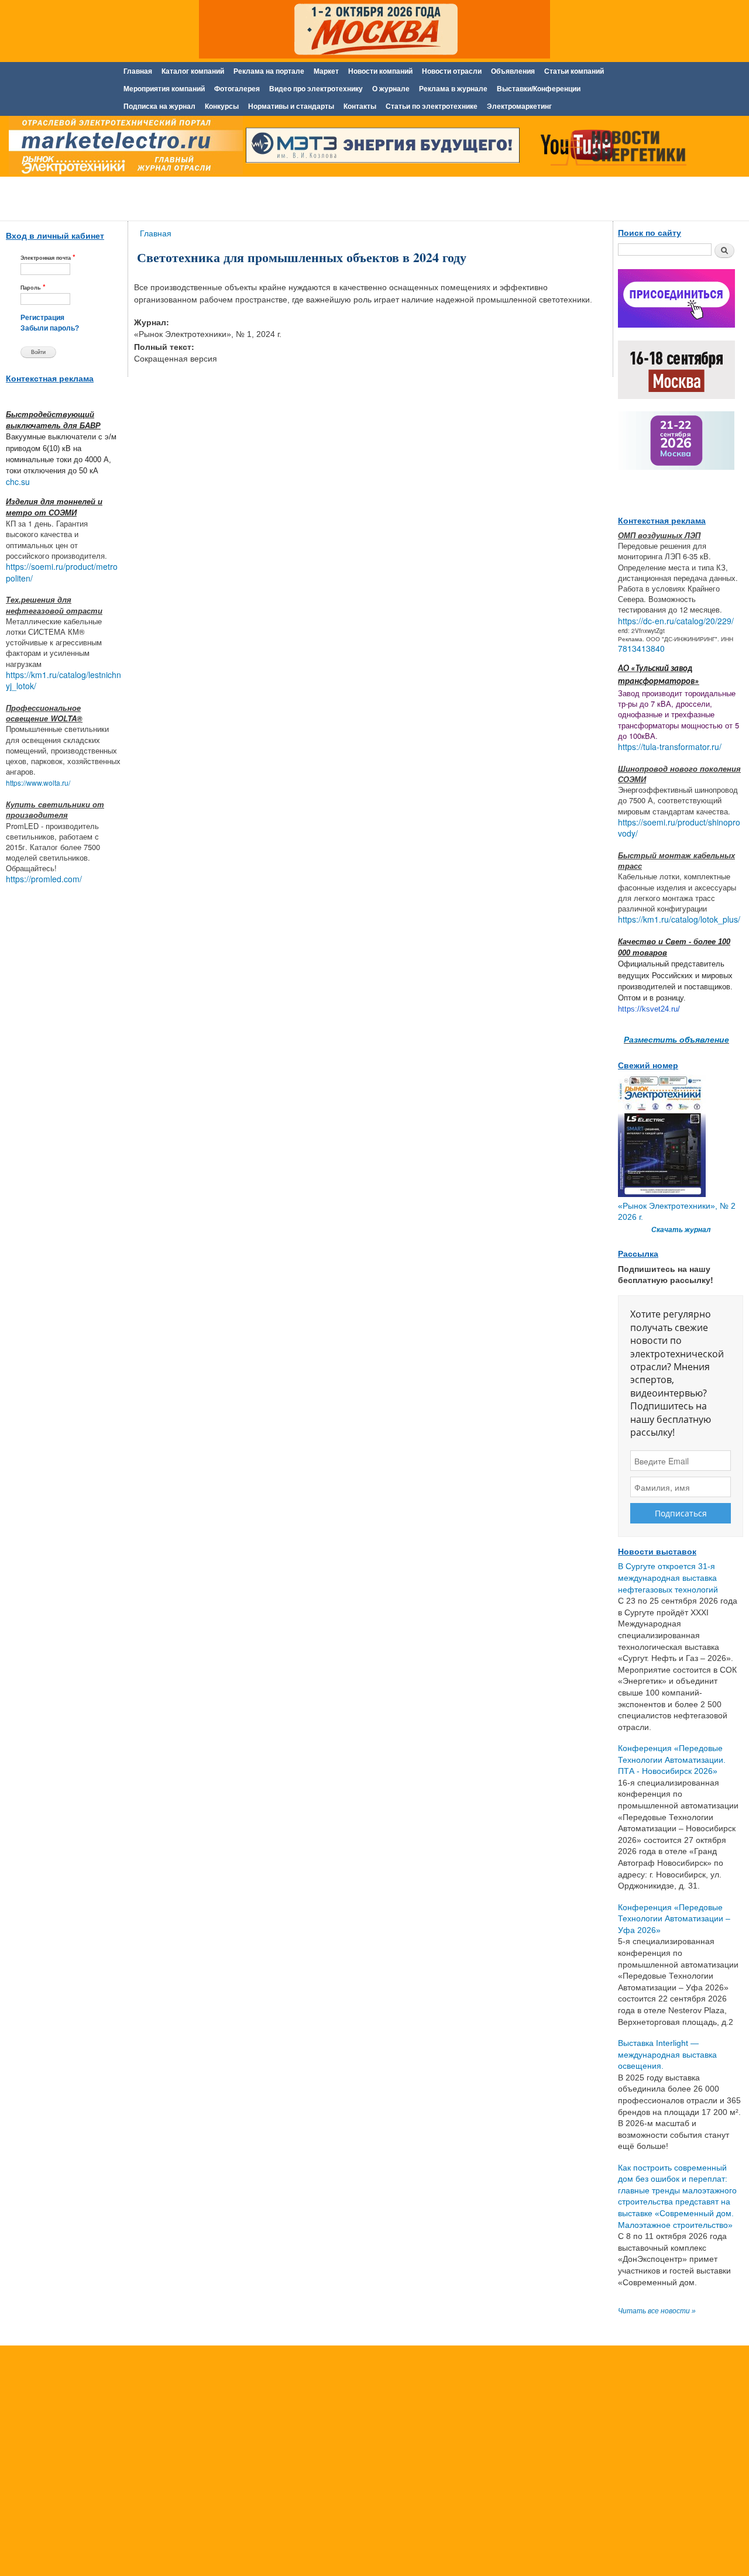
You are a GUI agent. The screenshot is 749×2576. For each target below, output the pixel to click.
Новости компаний (380, 71)
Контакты (360, 106)
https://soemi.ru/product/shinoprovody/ (679, 828)
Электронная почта (48, 257)
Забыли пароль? (50, 328)
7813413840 (641, 648)
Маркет (326, 71)
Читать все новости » (657, 2311)
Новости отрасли (452, 71)
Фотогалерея (237, 89)
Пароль (33, 287)
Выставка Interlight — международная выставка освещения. (667, 2054)
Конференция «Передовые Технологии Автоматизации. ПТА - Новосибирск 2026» (672, 1760)
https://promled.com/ (44, 879)
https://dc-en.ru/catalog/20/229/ (676, 621)
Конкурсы (222, 106)
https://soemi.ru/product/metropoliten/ (62, 572)
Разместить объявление (676, 1039)
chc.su (18, 482)
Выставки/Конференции (539, 89)
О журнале (391, 89)
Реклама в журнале (453, 89)
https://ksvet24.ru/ (649, 1009)
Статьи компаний (574, 71)
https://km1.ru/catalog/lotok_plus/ (679, 919)
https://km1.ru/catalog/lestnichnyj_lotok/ (63, 680)
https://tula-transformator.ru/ (670, 747)
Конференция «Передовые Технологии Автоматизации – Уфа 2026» (674, 1919)
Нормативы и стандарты (291, 106)
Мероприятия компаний (164, 89)
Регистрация (42, 318)
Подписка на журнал (159, 106)
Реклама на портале (269, 71)
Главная (138, 71)
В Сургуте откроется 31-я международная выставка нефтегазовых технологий (668, 1578)
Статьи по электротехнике (432, 106)
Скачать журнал (681, 1230)
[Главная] (123, 148)
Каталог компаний (193, 71)
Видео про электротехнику (316, 89)
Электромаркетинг (519, 106)
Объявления (513, 71)
